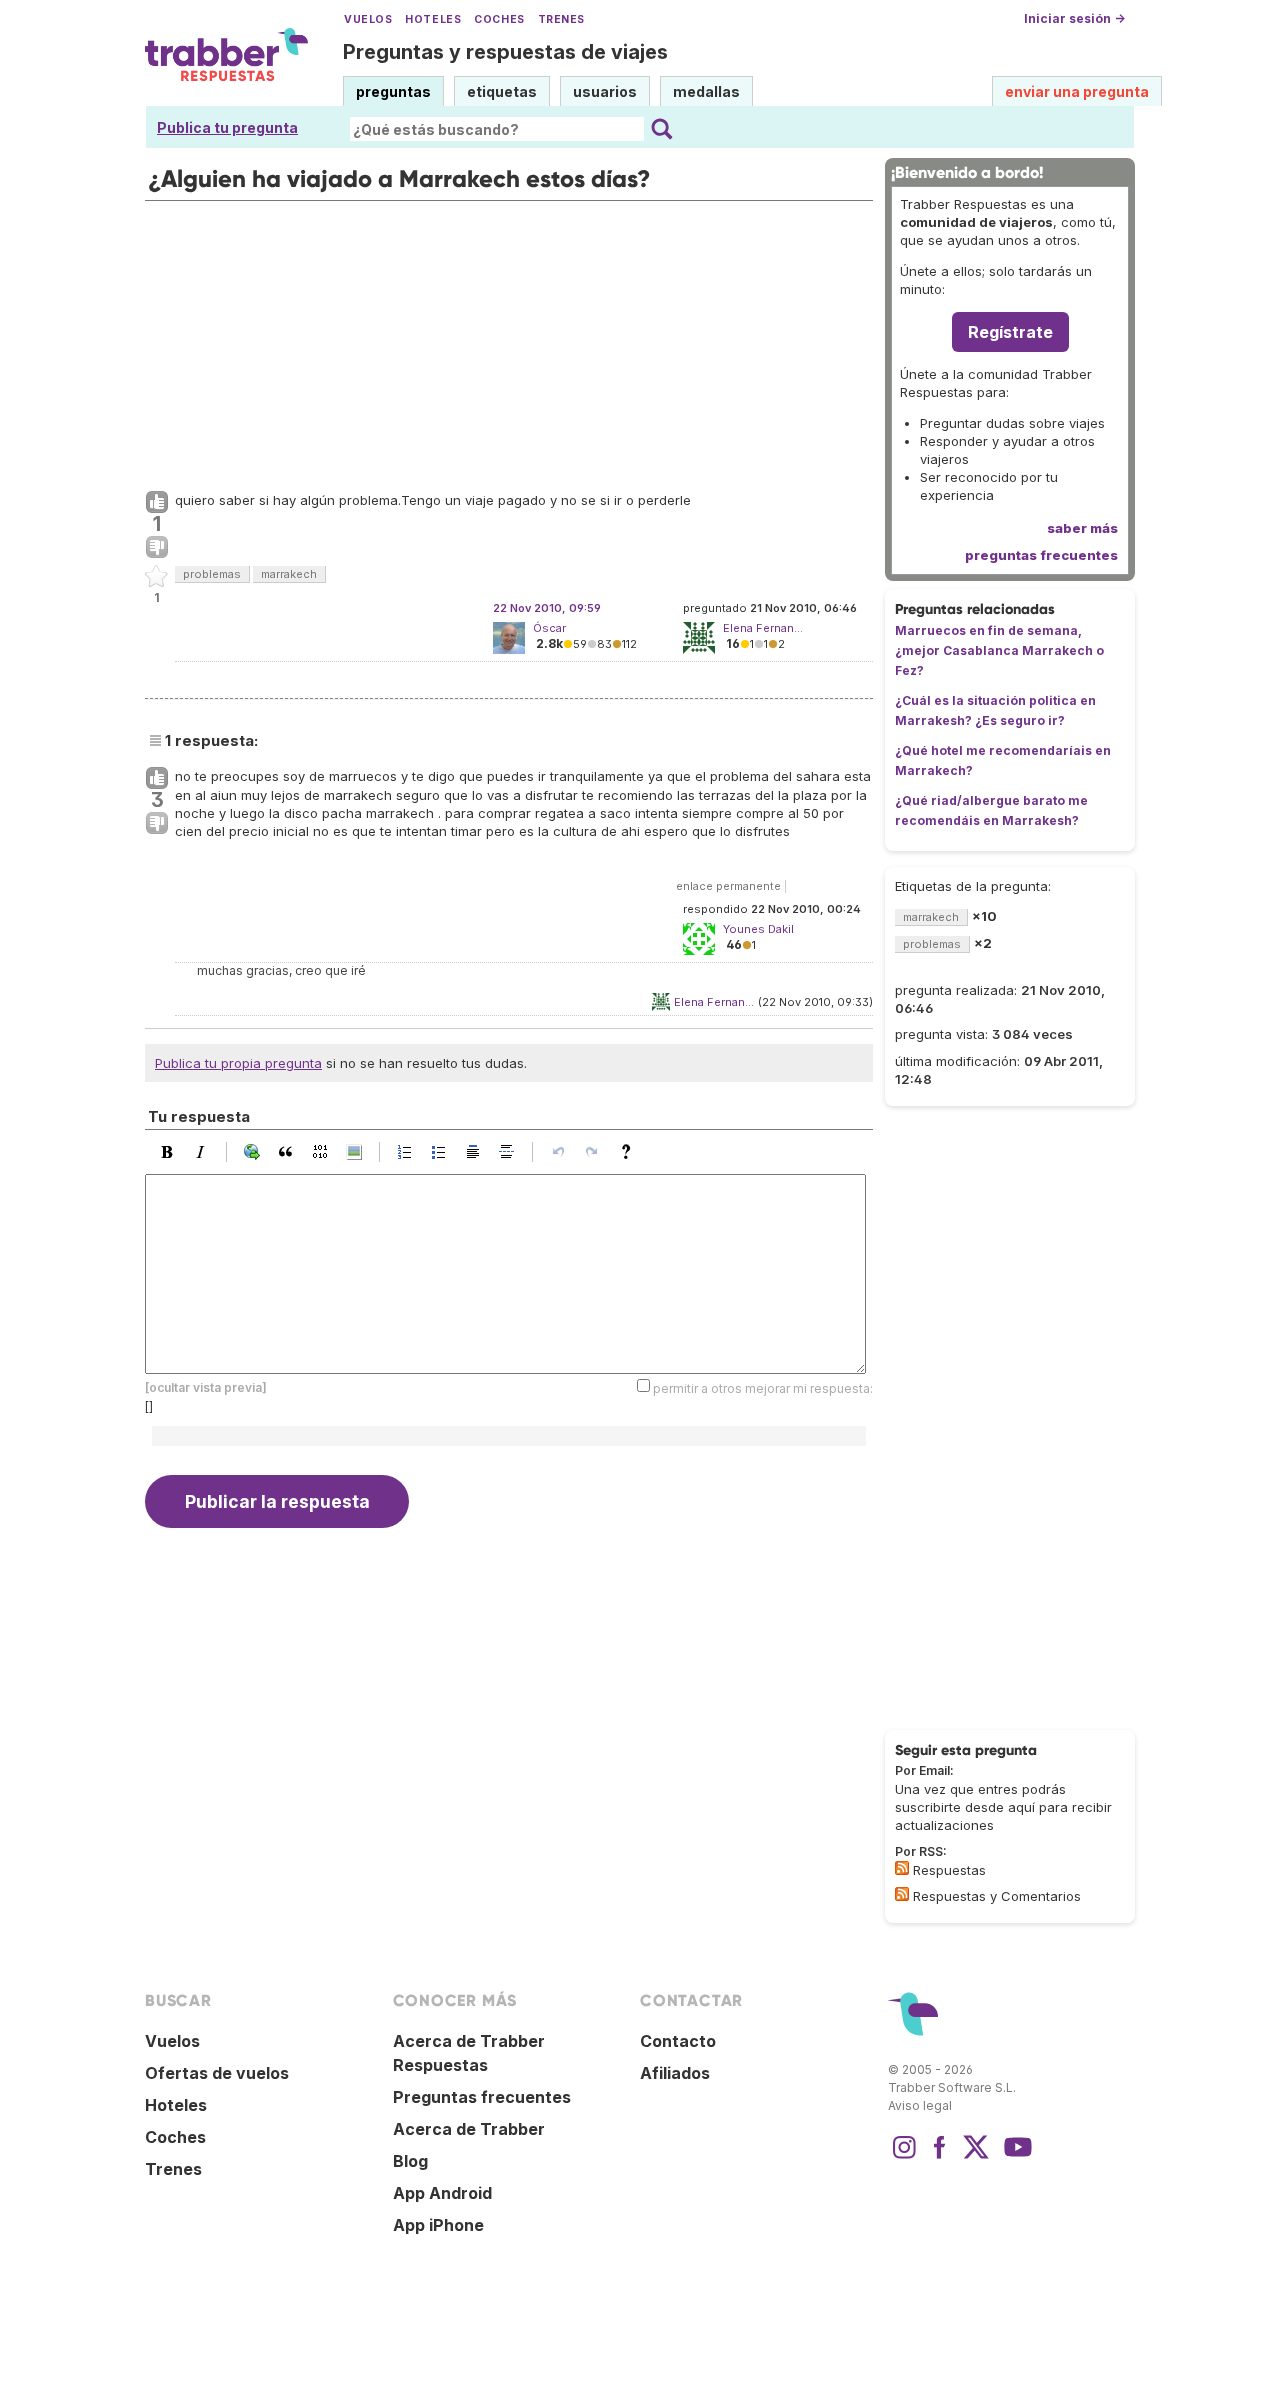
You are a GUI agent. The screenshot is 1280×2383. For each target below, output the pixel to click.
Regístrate (1010, 332)
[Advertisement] (509, 341)
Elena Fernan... (714, 1002)
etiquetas (502, 91)
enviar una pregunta (1077, 91)
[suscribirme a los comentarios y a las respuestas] (902, 1894)
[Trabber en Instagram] (904, 2157)
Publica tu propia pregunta (238, 1063)
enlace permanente (728, 886)
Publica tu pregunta (227, 127)
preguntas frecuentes (1041, 555)
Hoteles (433, 19)
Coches (499, 19)
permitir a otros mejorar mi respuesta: (763, 1388)
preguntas (393, 91)
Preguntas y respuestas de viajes (505, 52)
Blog (410, 2161)
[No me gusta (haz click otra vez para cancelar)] (157, 548)
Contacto (678, 2041)
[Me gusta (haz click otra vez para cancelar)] (157, 503)
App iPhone (438, 2225)
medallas (706, 91)
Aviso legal (920, 2105)
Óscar (549, 628)
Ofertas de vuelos (217, 2073)
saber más (1082, 528)
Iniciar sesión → (1074, 18)
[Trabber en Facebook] (940, 2157)
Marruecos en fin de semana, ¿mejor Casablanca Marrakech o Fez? (999, 650)
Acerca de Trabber (469, 2129)
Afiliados (675, 2073)
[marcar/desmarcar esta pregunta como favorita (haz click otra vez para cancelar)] (157, 577)
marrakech (289, 574)
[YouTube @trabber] (1015, 2157)
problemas (212, 574)
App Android (442, 2193)
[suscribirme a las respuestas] (902, 1868)
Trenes (561, 19)
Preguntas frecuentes (482, 2097)
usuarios (605, 91)
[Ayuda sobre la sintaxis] (631, 1152)
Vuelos (368, 19)
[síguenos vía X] (976, 2157)
